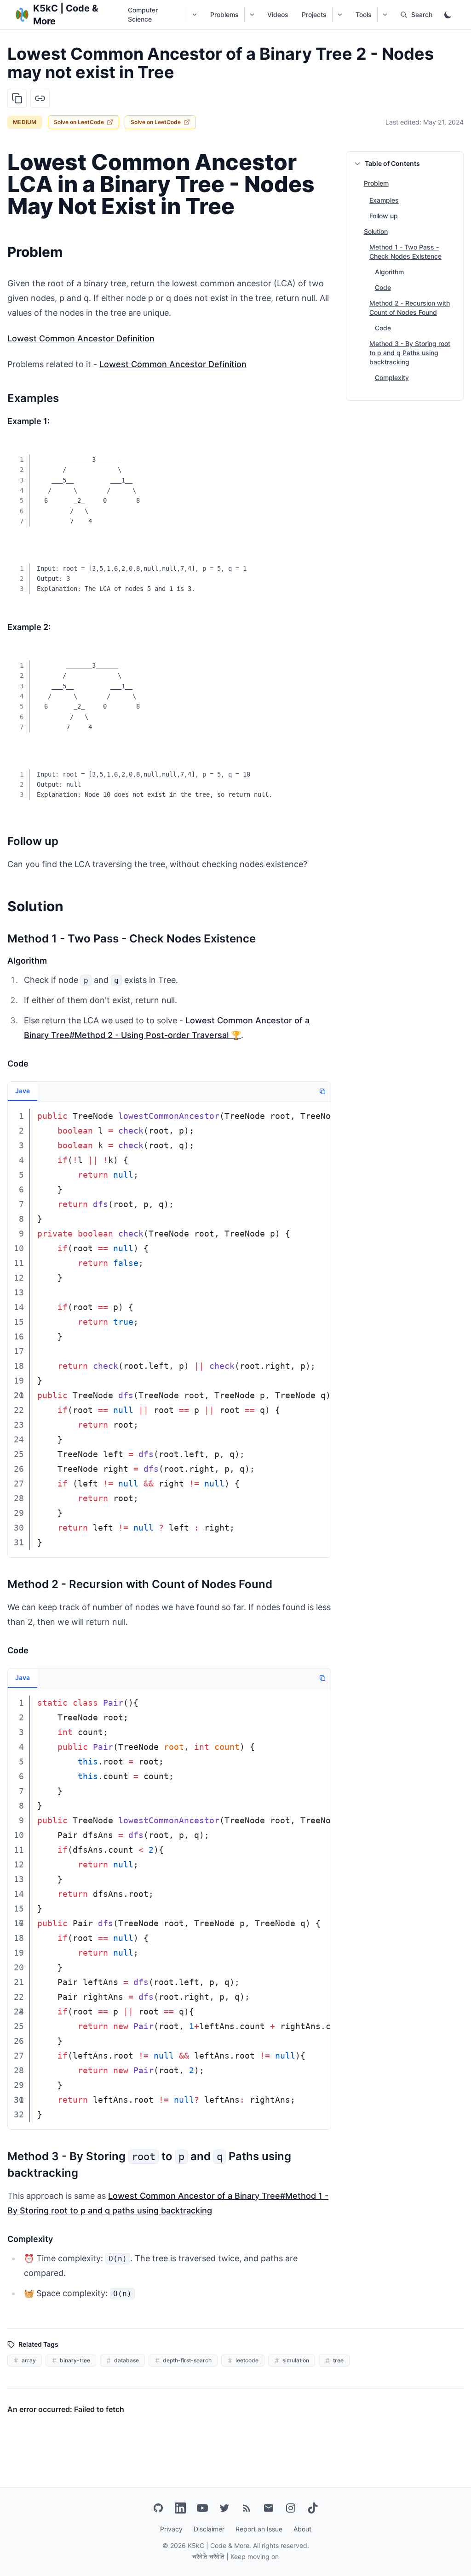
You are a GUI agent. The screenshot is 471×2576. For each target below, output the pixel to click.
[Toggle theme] (448, 15)
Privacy (171, 2529)
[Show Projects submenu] (340, 15)
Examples (384, 200)
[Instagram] (291, 2508)
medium (25, 122)
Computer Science (143, 14)
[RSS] (247, 2508)
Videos (278, 14)
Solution (376, 231)
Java (23, 1091)
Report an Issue (259, 2529)
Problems (224, 14)
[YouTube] (202, 2508)
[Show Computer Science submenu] (194, 15)
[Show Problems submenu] (252, 15)
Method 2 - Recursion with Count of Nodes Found (410, 308)
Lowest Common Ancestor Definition (81, 338)
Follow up (384, 216)
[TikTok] (313, 2508)
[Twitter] (224, 2508)
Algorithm (389, 272)
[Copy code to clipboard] (317, 454)
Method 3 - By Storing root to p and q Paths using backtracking (410, 353)
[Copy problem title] (17, 98)
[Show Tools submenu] (385, 15)
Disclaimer (209, 2529)
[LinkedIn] (180, 2508)
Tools (364, 14)
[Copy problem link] (40, 98)
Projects (314, 14)
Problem (376, 183)
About (302, 2529)
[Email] (269, 2508)
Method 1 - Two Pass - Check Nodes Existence (405, 252)
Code (383, 287)
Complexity (392, 377)
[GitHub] (158, 2508)
